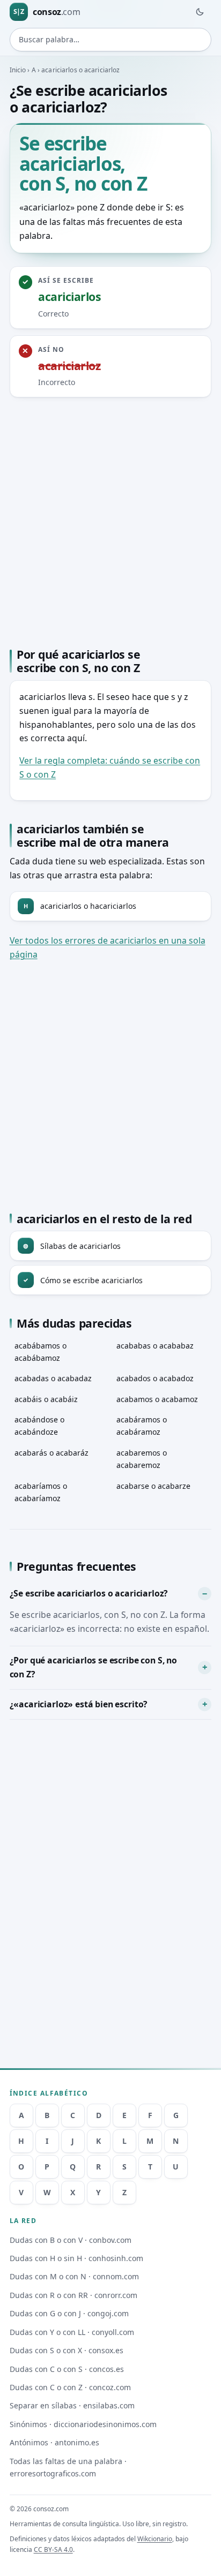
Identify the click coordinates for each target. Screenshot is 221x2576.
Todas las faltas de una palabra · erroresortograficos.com (68, 2467)
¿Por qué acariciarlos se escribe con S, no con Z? (93, 1667)
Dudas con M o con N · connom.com (74, 2276)
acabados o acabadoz (155, 1378)
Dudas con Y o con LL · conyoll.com (72, 2332)
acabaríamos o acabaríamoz (41, 1492)
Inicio (18, 70)
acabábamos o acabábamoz (40, 1352)
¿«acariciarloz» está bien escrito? (79, 1704)
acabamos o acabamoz (157, 1399)
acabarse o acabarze (153, 1486)
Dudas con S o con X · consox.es (67, 2350)
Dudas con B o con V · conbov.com (71, 2240)
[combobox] (111, 40)
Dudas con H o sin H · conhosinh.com (76, 2258)
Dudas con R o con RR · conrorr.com (73, 2295)
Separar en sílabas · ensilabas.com (72, 2405)
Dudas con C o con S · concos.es (67, 2369)
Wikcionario (155, 2539)
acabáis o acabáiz (46, 1399)
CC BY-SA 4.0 (53, 2549)
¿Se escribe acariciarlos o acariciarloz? (89, 1593)
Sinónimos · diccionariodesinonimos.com (83, 2424)
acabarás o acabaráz (51, 1453)
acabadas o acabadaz (53, 1378)
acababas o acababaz (155, 1346)
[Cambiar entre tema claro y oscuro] (200, 12)
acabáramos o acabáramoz (142, 1426)
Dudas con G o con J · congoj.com (69, 2313)
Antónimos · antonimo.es (54, 2442)
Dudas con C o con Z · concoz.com (70, 2387)
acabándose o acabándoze (39, 1426)
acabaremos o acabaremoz (142, 1459)
